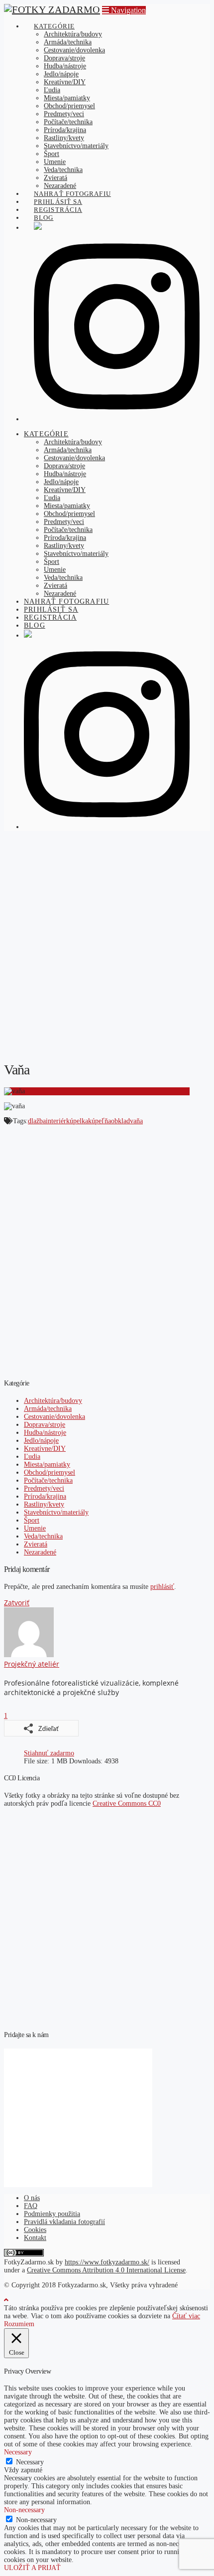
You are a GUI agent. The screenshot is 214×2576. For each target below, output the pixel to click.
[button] (124, 10)
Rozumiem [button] (19, 2324)
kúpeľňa (100, 1121)
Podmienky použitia (52, 2214)
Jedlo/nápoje (41, 1441)
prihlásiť (162, 1587)
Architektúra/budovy (53, 1401)
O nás (32, 2198)
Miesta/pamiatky (47, 1464)
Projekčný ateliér (32, 1664)
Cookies (35, 2230)
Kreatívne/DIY (45, 1449)
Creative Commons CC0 (127, 1803)
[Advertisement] (107, 945)
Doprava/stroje (45, 1425)
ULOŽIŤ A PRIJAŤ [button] (32, 2568)
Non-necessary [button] (24, 2510)
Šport (32, 1520)
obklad (120, 1121)
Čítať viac (186, 2316)
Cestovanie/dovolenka (54, 1417)
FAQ (31, 2206)
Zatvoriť (17, 1603)
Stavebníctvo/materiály (56, 1512)
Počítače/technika (48, 1480)
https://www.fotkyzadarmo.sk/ (107, 2262)
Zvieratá (36, 1544)
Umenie (35, 1528)
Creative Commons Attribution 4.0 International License (106, 2270)
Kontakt (35, 2238)
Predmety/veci (44, 1488)
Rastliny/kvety (44, 1504)
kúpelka (77, 1121)
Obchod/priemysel (50, 1472)
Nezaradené (40, 1552)
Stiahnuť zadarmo (49, 1753)
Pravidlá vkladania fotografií (64, 2222)
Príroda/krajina (45, 1496)
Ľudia (32, 1457)
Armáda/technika (48, 1409)
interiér (56, 1121)
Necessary (30, 2462)
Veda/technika (43, 1536)
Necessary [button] (18, 2452)
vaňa (136, 1121)
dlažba (37, 1121)
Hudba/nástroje (45, 1433)
